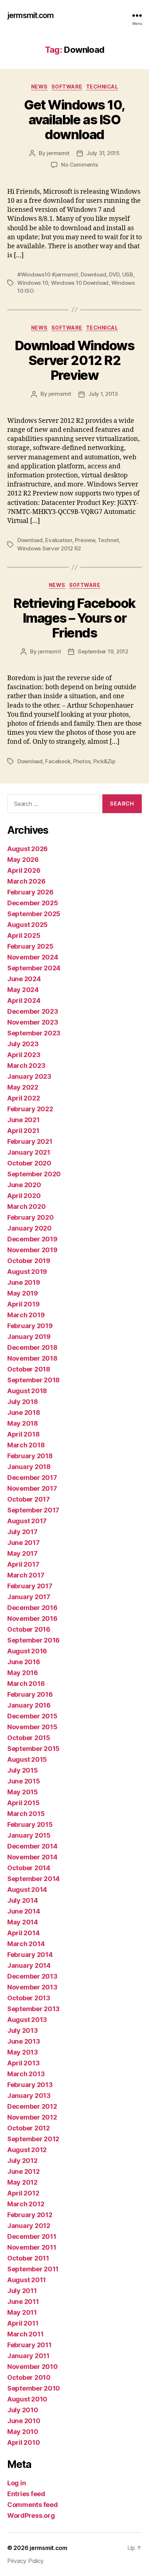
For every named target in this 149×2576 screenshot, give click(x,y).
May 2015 (23, 1792)
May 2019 (23, 1293)
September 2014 (33, 1879)
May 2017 (22, 1553)
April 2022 (24, 1098)
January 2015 (29, 1835)
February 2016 (30, 1694)
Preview (85, 540)
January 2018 (29, 1467)
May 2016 (23, 1673)
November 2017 (32, 1488)
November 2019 (32, 1250)
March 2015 (26, 1814)
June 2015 (24, 1781)
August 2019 (27, 1272)
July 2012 (22, 2161)
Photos (82, 761)
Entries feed (26, 2494)
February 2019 (30, 1326)
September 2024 (34, 968)
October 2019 (29, 1261)
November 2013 (32, 1987)
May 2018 (23, 1423)
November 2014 (32, 1857)
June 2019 (24, 1282)
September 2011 (33, 2269)
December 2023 (33, 1011)
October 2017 (29, 1499)
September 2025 (34, 914)
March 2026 (26, 881)
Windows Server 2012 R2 (49, 548)
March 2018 (26, 1445)
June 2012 (24, 2171)
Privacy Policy (25, 2561)
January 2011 (28, 2356)
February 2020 (31, 1217)
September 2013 (33, 2009)
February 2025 (30, 946)
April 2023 (24, 1055)
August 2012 (27, 2150)
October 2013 (29, 1998)
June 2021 (24, 1120)
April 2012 (23, 2193)
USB (128, 274)
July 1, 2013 (103, 394)
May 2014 (23, 1922)
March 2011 (25, 2334)
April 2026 (24, 870)
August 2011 (27, 2280)
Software (67, 87)
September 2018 (33, 1380)
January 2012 (29, 2226)
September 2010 (34, 2388)
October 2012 (29, 2128)
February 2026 (30, 892)
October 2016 (29, 1629)
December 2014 (32, 1846)
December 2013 (32, 1976)
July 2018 (23, 1402)
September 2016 (33, 1640)
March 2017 (26, 1575)
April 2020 (24, 1196)
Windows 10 (33, 283)
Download (93, 274)
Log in (16, 2483)
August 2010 (27, 2399)
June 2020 (24, 1185)
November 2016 (32, 1618)
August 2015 (27, 1759)
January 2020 (29, 1228)
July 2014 (23, 1900)
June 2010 (24, 2421)
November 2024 (33, 957)
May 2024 (23, 990)
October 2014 (29, 1868)
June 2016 (24, 1662)
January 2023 (29, 1076)
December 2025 (33, 903)
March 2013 (26, 2074)
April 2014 (23, 1933)
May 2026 (23, 860)
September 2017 (33, 1510)
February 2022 (30, 1109)
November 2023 (33, 1022)
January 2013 (29, 2096)
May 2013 (23, 2052)
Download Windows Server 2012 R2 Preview (74, 360)
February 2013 (30, 2085)
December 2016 (32, 1608)
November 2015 (32, 1727)
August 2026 (27, 849)
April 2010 (24, 2442)
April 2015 (23, 1803)
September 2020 (34, 1174)
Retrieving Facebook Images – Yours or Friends (74, 618)
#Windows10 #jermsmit (48, 274)
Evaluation (59, 540)
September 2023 (34, 1033)
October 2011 (28, 2258)
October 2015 (29, 1738)
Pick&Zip (104, 761)
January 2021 (29, 1152)
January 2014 (29, 1965)
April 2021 (23, 1131)
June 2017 (24, 1543)
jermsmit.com (31, 15)
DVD (114, 274)
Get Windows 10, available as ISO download (74, 120)
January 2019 (29, 1337)
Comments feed (33, 2505)
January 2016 (29, 1705)
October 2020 (29, 1163)
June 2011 (23, 2302)
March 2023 (26, 1066)
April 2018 (23, 1434)
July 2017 (22, 1532)
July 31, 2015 (103, 153)
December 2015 (32, 1716)
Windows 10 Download (80, 283)
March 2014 (26, 1944)
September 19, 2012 (103, 651)
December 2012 (32, 2106)
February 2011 (29, 2345)
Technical (102, 87)
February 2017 (30, 1586)
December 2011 (32, 2236)
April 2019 (23, 1304)
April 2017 (23, 1564)
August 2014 (27, 1890)
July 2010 (23, 2410)
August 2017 (27, 1521)
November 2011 (32, 2247)
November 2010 (33, 2367)
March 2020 (26, 1207)
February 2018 (30, 1456)
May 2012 (22, 2182)
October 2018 (29, 1369)
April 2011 (23, 2323)
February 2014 (30, 1955)
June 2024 (24, 979)
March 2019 (26, 1315)
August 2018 (27, 1391)
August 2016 (27, 1651)
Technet (108, 540)
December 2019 (32, 1239)
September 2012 (33, 2139)
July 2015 (23, 1770)
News (39, 87)
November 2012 (32, 2117)
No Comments (79, 165)
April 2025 (24, 935)
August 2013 (27, 2020)
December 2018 (32, 1347)
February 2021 (30, 1141)
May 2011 (22, 2312)
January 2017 (29, 1597)
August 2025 (27, 925)
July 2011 (22, 2291)
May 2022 (23, 1087)
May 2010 (23, 2432)
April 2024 (24, 1001)
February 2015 (30, 1824)
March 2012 (26, 2204)
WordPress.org (31, 2515)
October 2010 (29, 2377)
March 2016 (26, 1684)
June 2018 (24, 1412)
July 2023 (23, 1044)
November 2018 (32, 1358)
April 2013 (23, 2063)
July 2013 (23, 2030)
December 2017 (32, 1478)
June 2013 (24, 2041)
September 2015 (33, 1749)
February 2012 (30, 2215)
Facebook (58, 761)
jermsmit (58, 153)
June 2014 (24, 1911)
